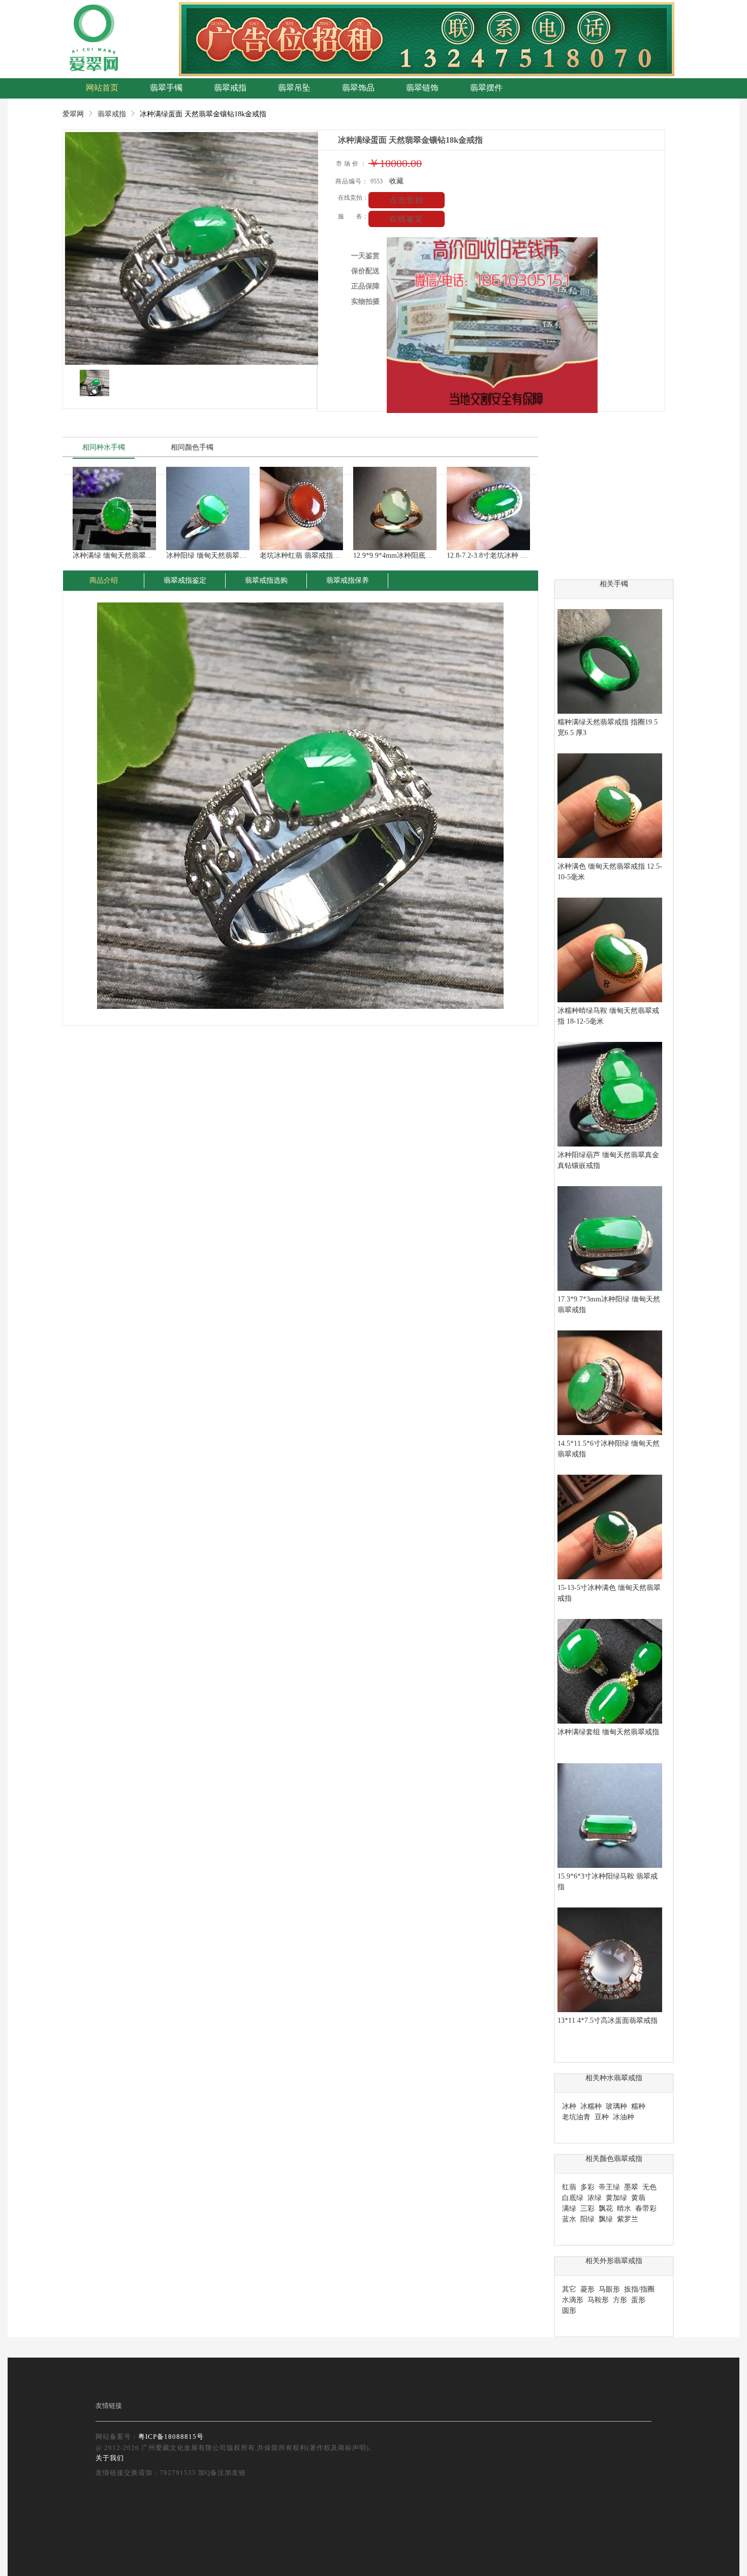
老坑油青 (576, 2117)
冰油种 (624, 2117)
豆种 (602, 2117)
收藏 (396, 181)
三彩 (587, 2208)
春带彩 (646, 2208)
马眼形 (609, 2289)
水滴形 (573, 2300)
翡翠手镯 (166, 88)
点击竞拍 (407, 200)
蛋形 (638, 2300)
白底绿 (573, 2198)
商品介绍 (104, 580)
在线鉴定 (407, 219)
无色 (649, 2187)
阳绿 (587, 2219)
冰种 (569, 2106)
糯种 (638, 2106)
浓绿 (595, 2198)
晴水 (624, 2208)
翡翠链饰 (422, 88)
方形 (620, 2300)
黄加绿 (616, 2198)
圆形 (569, 2311)
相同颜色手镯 (192, 447)
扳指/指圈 (639, 2289)
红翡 (569, 2187)
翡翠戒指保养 (348, 580)
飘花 (606, 2208)
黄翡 (638, 2198)
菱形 (587, 2289)
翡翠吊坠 (294, 88)
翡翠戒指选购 (266, 580)
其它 (569, 2289)
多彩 (587, 2187)
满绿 (569, 2208)
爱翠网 (73, 114)
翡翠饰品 (358, 88)
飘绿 (606, 2219)
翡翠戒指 (230, 88)
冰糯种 (591, 2106)
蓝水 (569, 2219)
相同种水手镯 (104, 447)
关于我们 (110, 2458)
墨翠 (631, 2187)
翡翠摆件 (486, 88)
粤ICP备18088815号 (171, 2437)
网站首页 (102, 88)
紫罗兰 (628, 2219)
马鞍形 (598, 2300)
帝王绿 (609, 2187)
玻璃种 (616, 2106)
